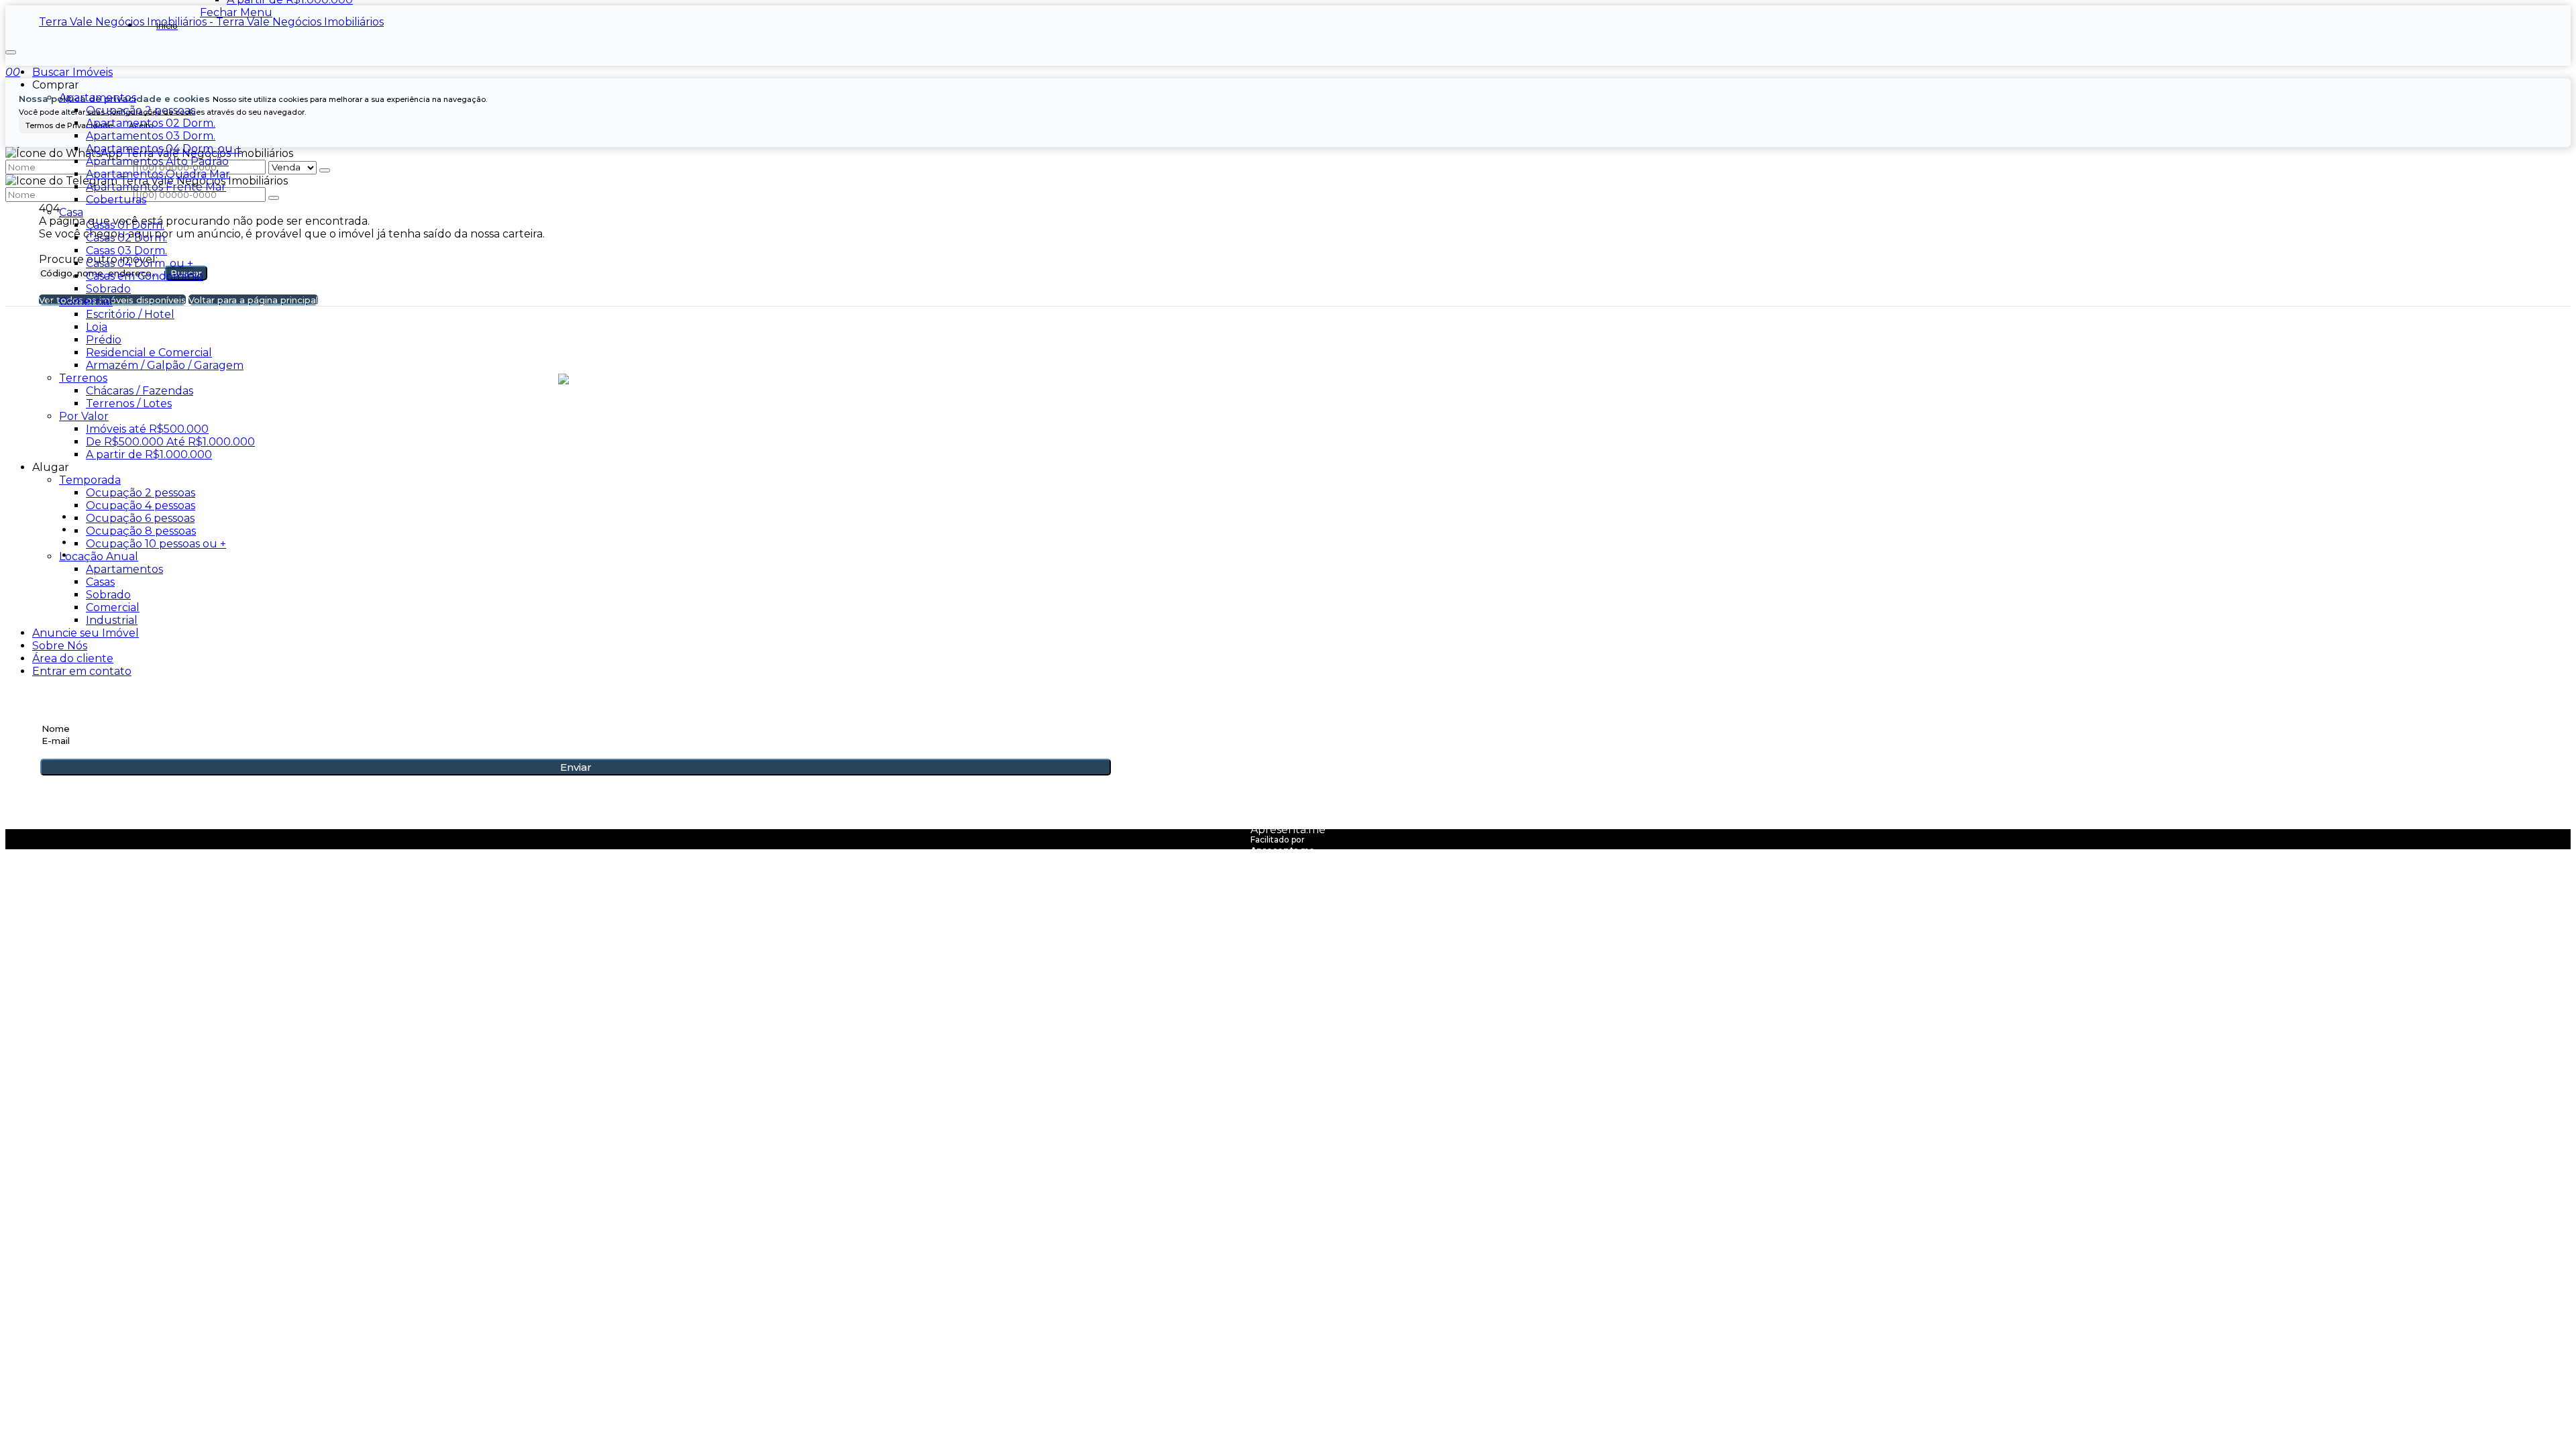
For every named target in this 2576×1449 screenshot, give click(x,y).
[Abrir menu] (11, 49)
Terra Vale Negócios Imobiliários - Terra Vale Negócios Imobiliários (211, 22)
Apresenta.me (1288, 829)
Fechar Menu (236, 12)
